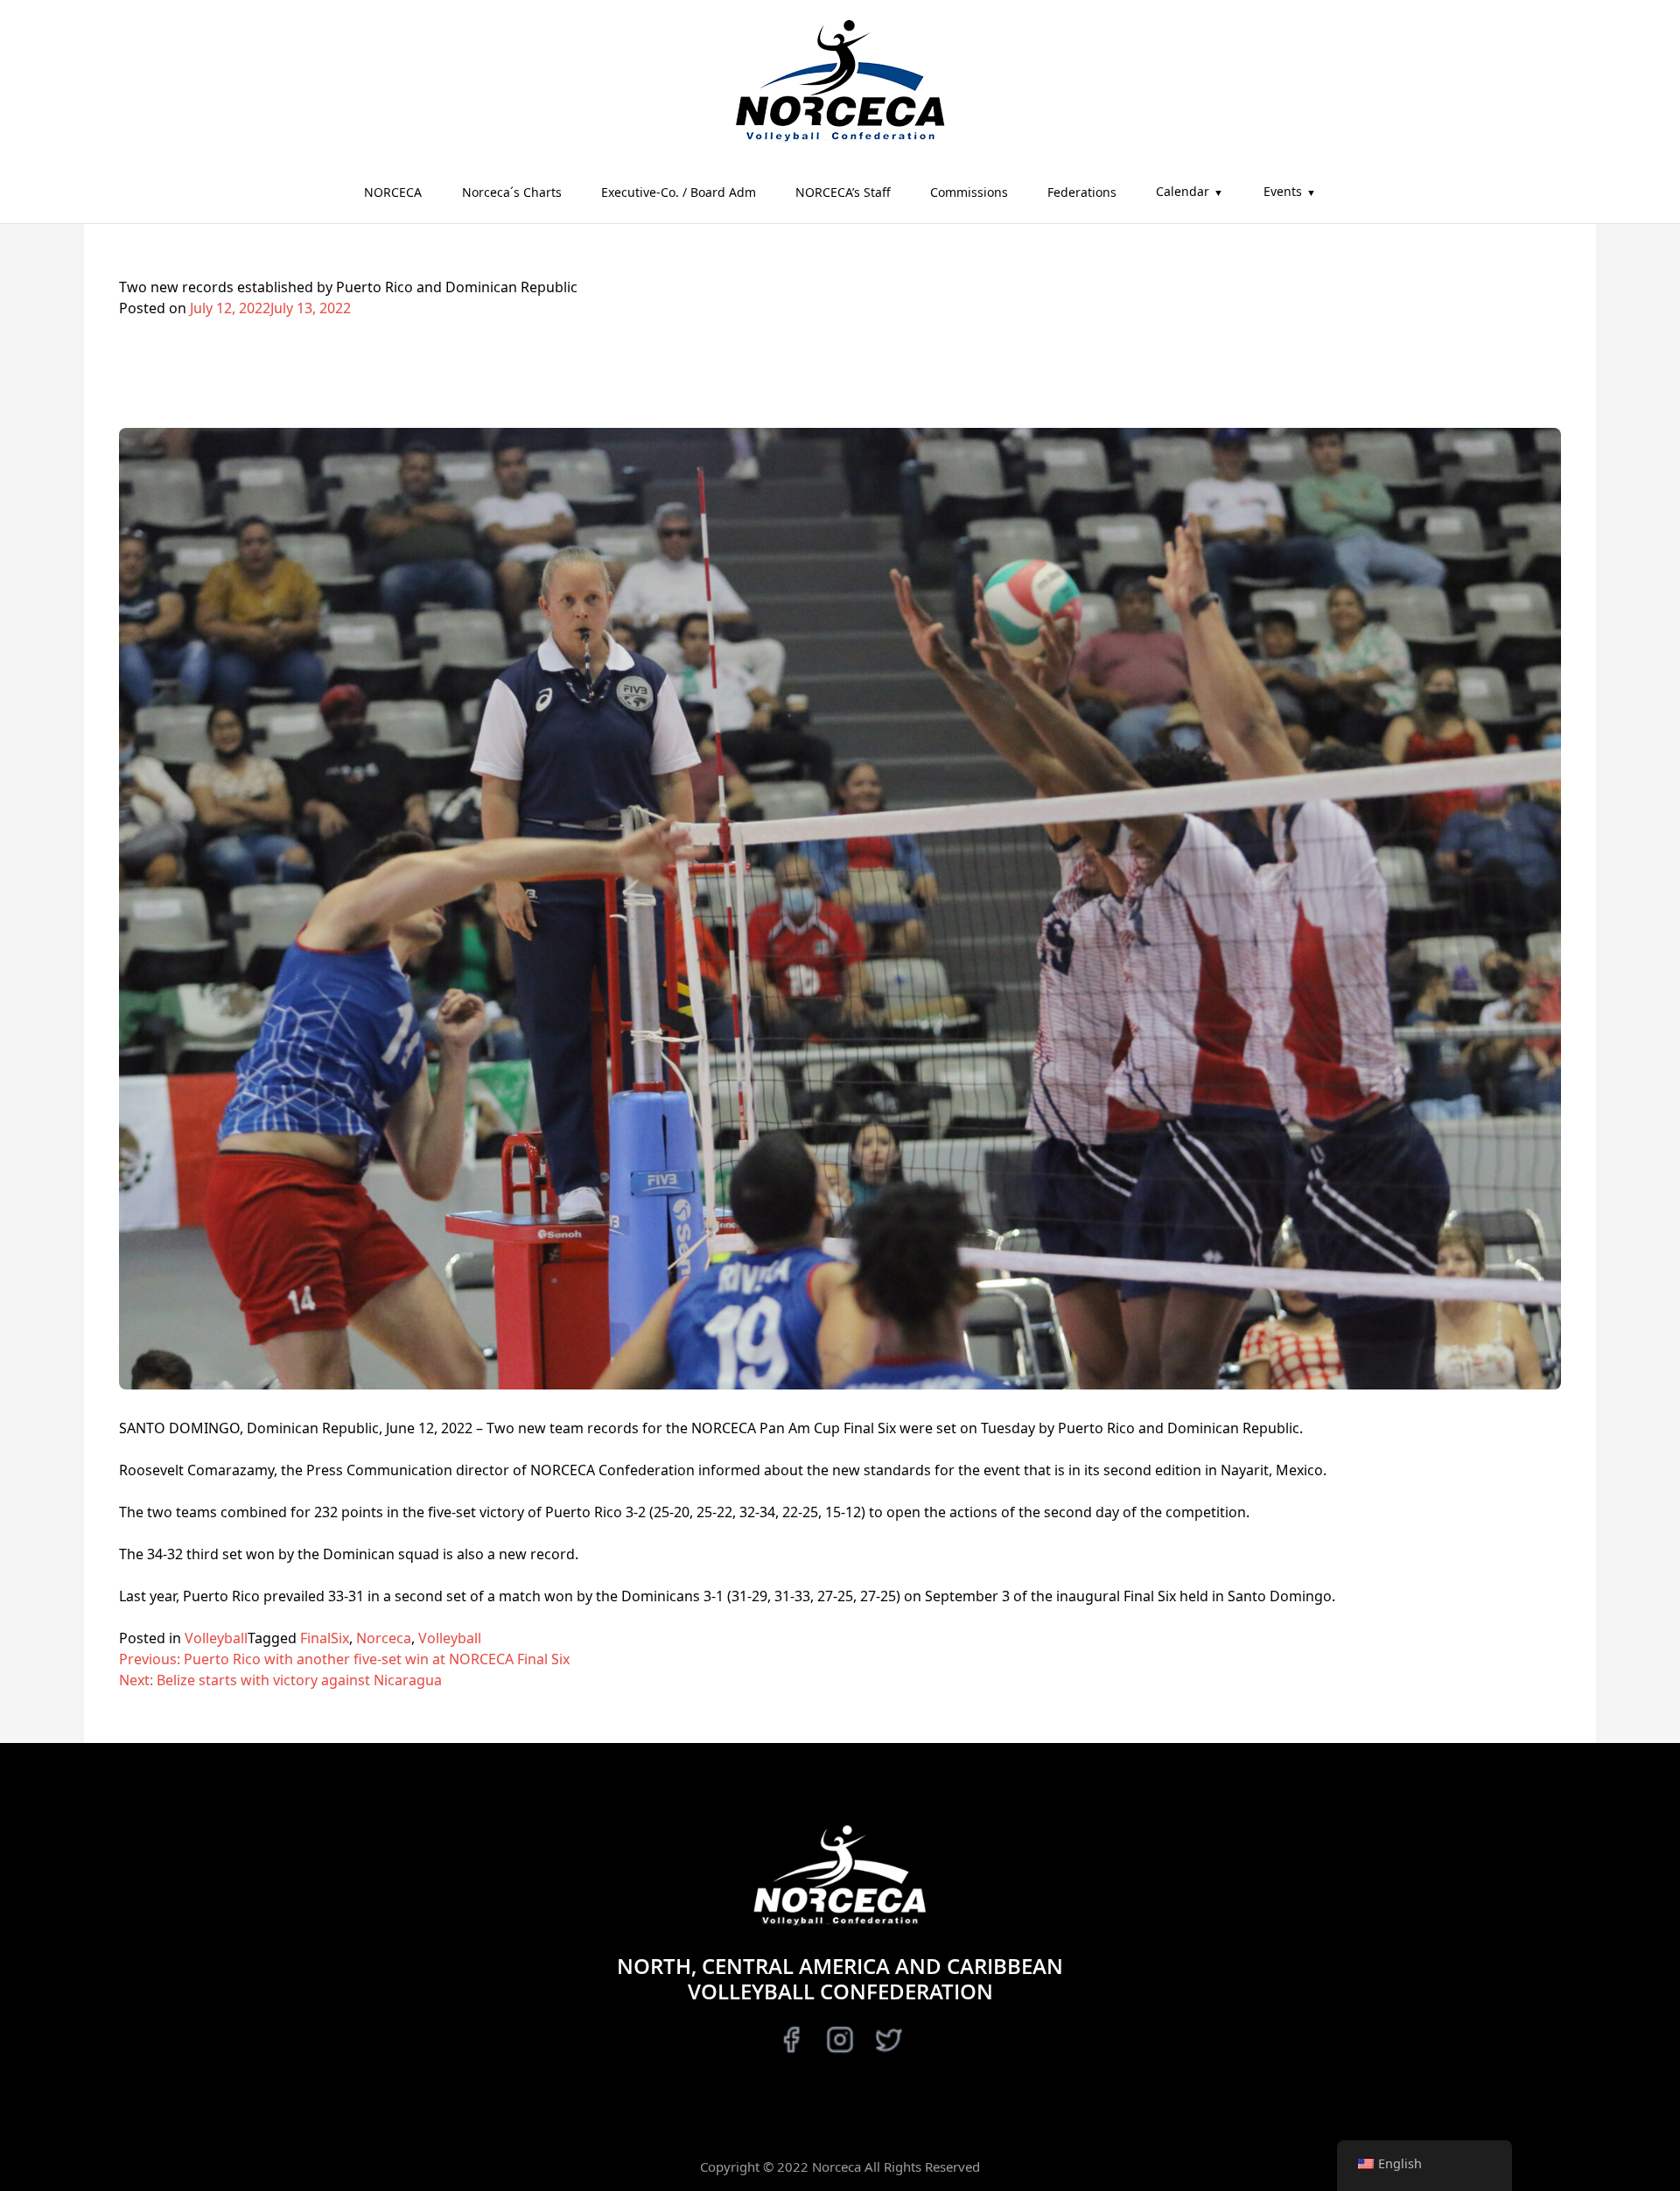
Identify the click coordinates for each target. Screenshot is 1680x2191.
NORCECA (393, 192)
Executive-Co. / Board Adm (679, 192)
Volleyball (216, 1638)
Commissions (969, 192)
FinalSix (325, 1638)
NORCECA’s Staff (843, 192)
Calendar (1183, 191)
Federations (1082, 192)
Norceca (384, 1638)
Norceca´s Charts (512, 192)
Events (1283, 191)
